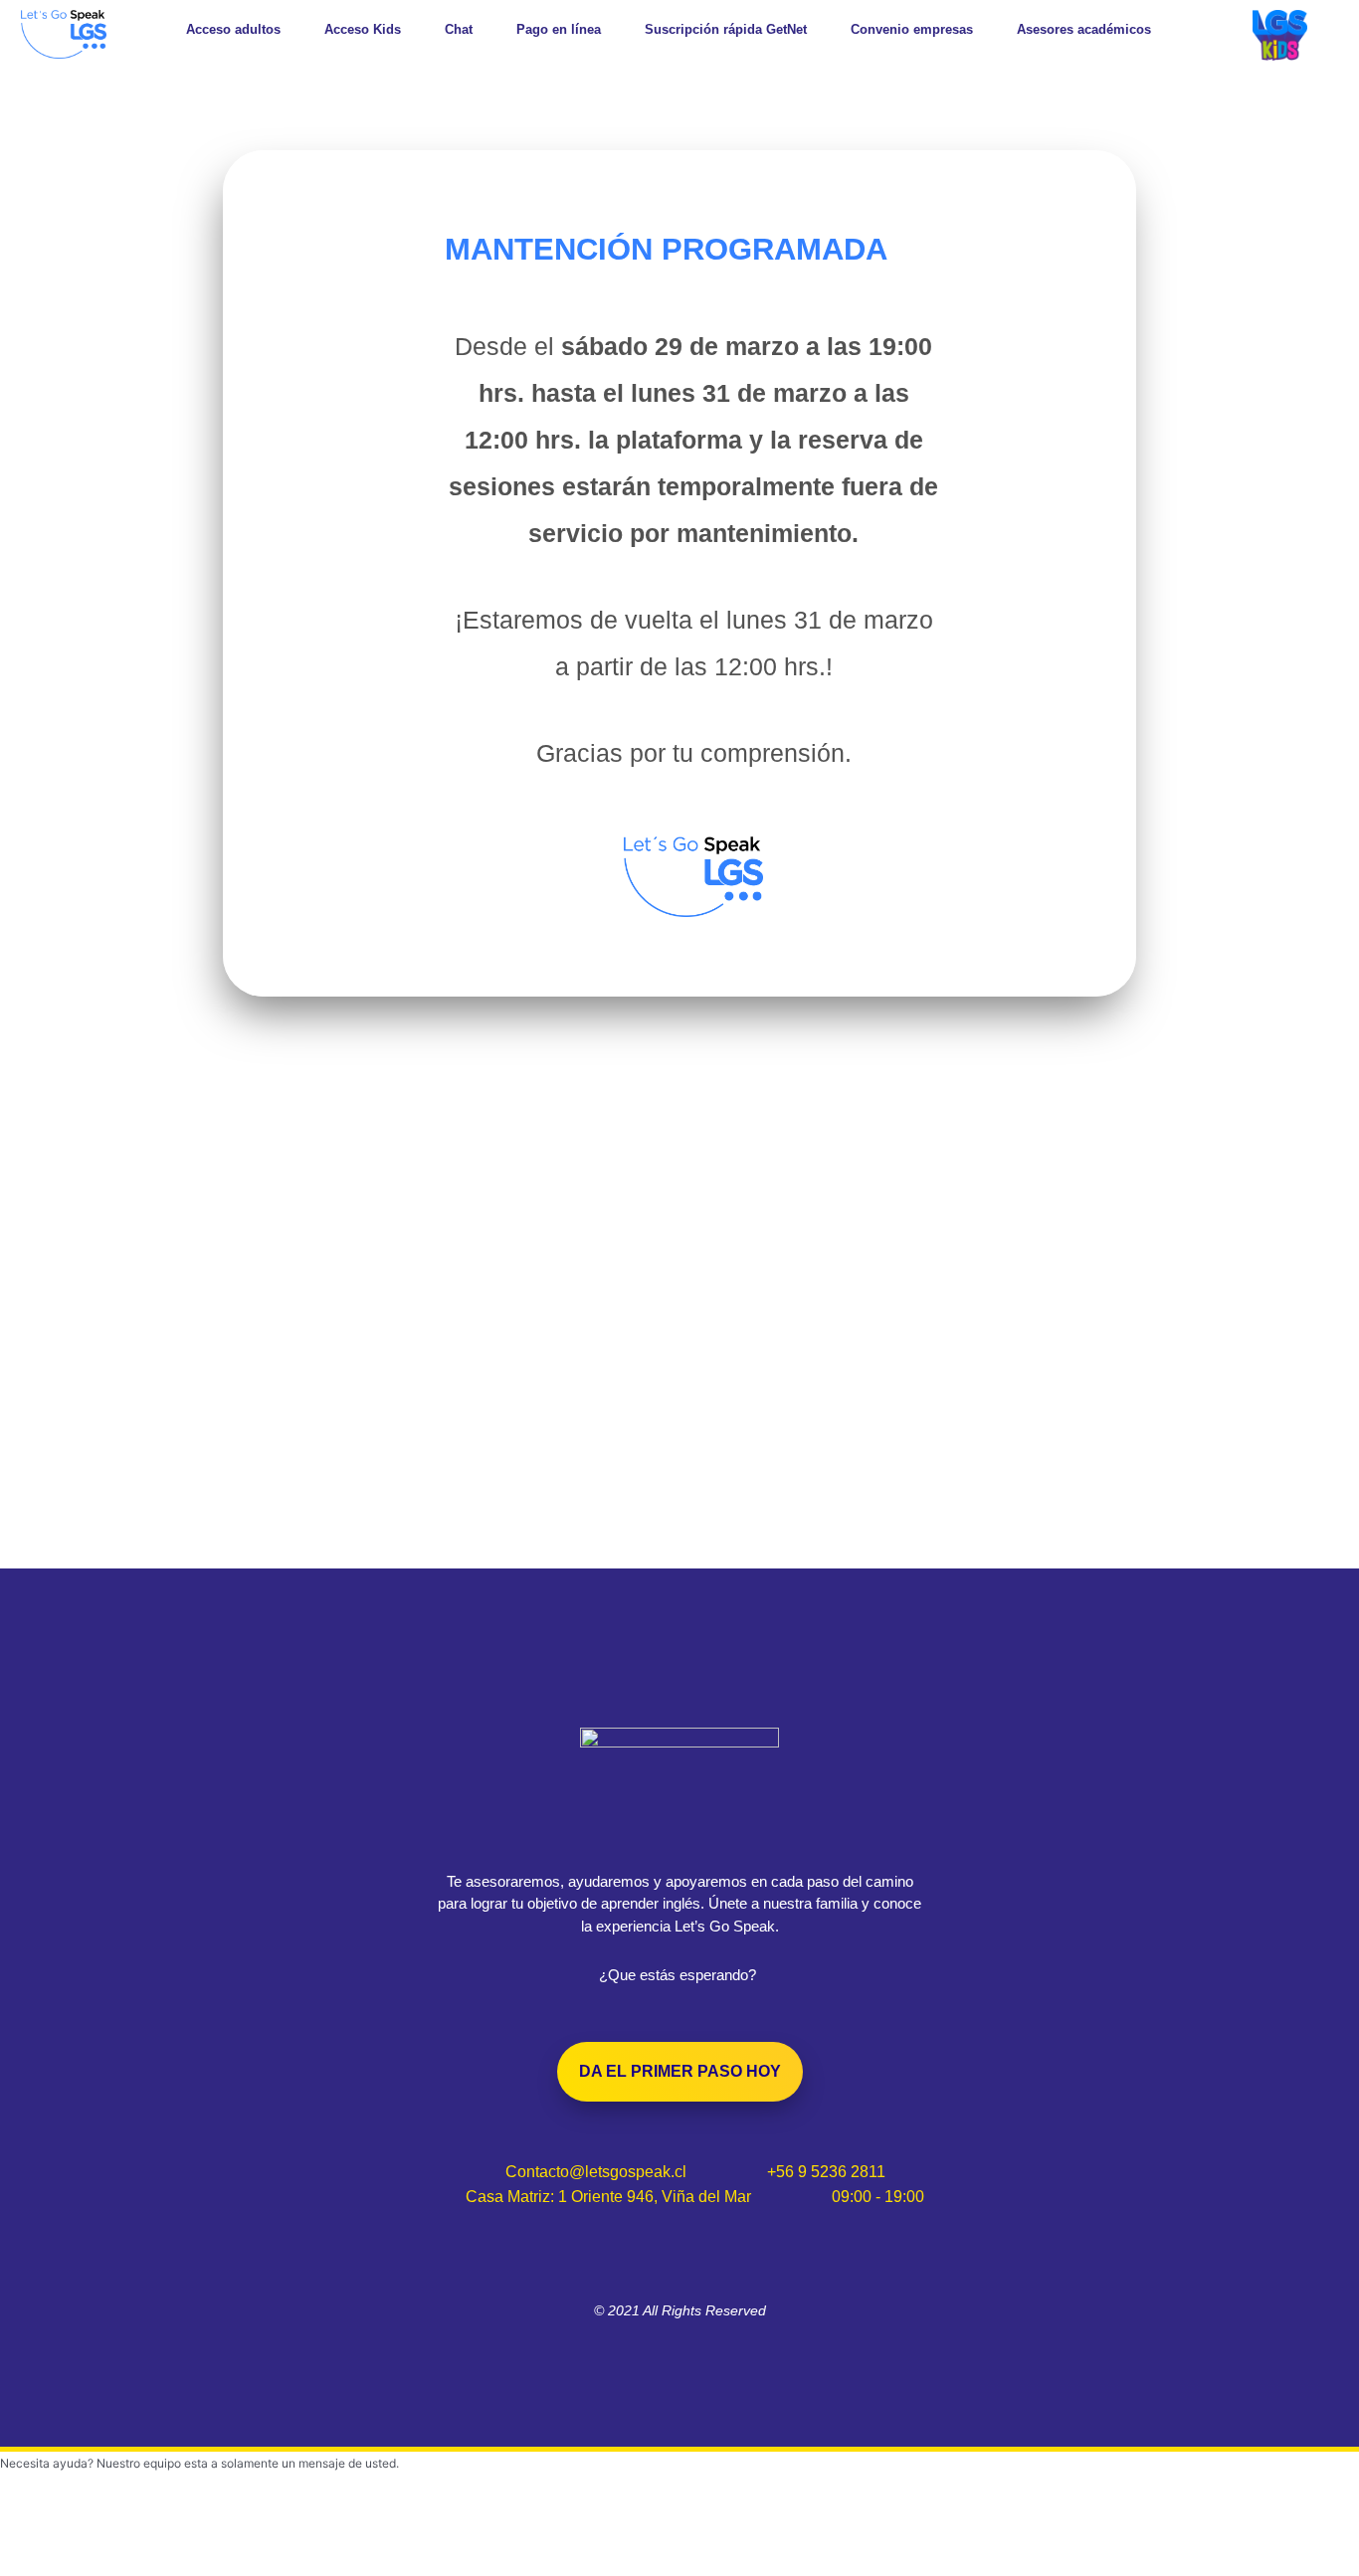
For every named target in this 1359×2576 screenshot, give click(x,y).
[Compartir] (207, 2539)
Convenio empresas (912, 29)
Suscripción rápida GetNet (726, 29)
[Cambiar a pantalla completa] (123, 2539)
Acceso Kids (363, 29)
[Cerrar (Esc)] (291, 2539)
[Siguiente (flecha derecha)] (123, 2566)
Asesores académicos (1084, 29)
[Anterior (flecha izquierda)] (40, 2566)
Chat (459, 29)
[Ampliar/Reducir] (40, 2539)
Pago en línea (559, 29)
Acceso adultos (233, 29)
